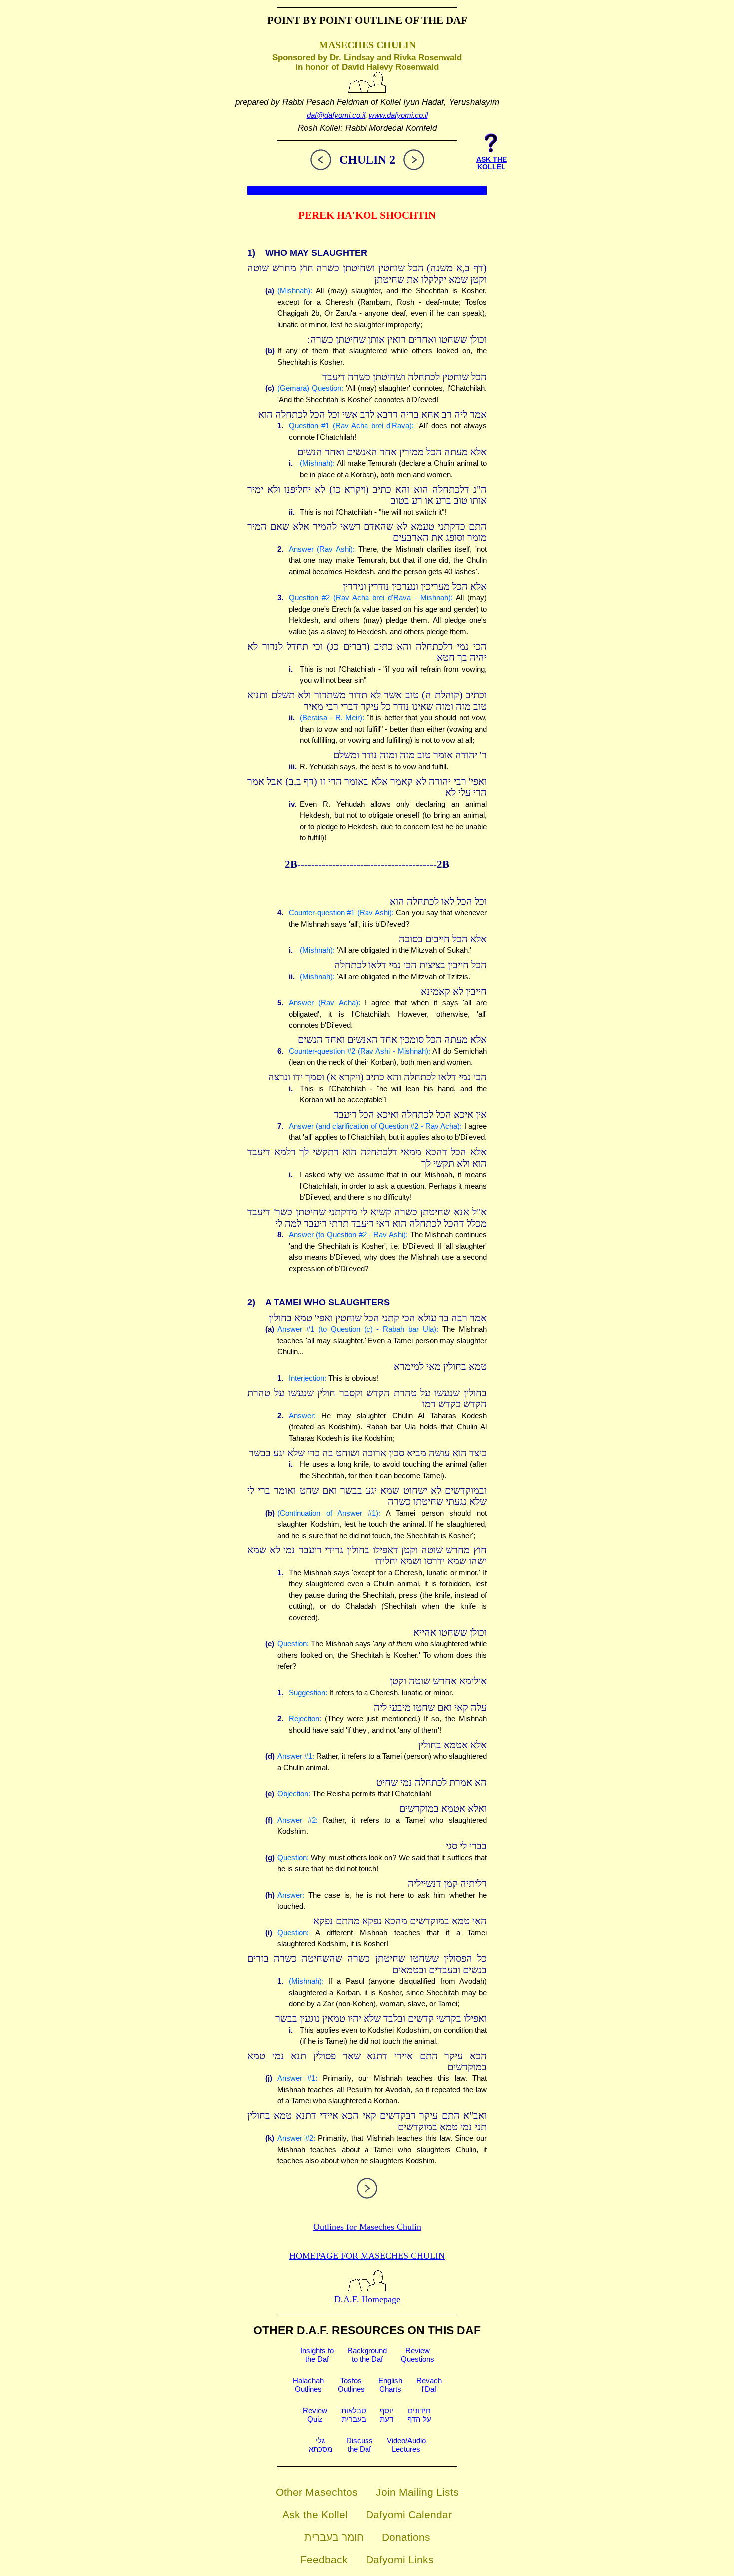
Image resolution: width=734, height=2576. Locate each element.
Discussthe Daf (360, 2445)
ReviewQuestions (418, 2355)
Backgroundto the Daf (367, 2355)
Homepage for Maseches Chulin (367, 2256)
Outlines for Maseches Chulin (367, 2227)
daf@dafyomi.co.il (336, 115)
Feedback (324, 2559)
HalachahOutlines (308, 2385)
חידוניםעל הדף (419, 2415)
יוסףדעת (387, 2415)
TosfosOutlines (351, 2385)
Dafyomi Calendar (409, 2514)
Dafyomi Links (400, 2559)
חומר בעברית (334, 2537)
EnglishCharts (390, 2385)
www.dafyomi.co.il (398, 115)
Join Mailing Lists (417, 2492)
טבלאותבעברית (354, 2415)
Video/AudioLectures (406, 2445)
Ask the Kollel (315, 2514)
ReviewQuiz (315, 2415)
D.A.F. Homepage (367, 2299)
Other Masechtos (317, 2492)
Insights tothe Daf (317, 2355)
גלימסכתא (320, 2445)
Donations (406, 2537)
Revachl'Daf (429, 2385)
